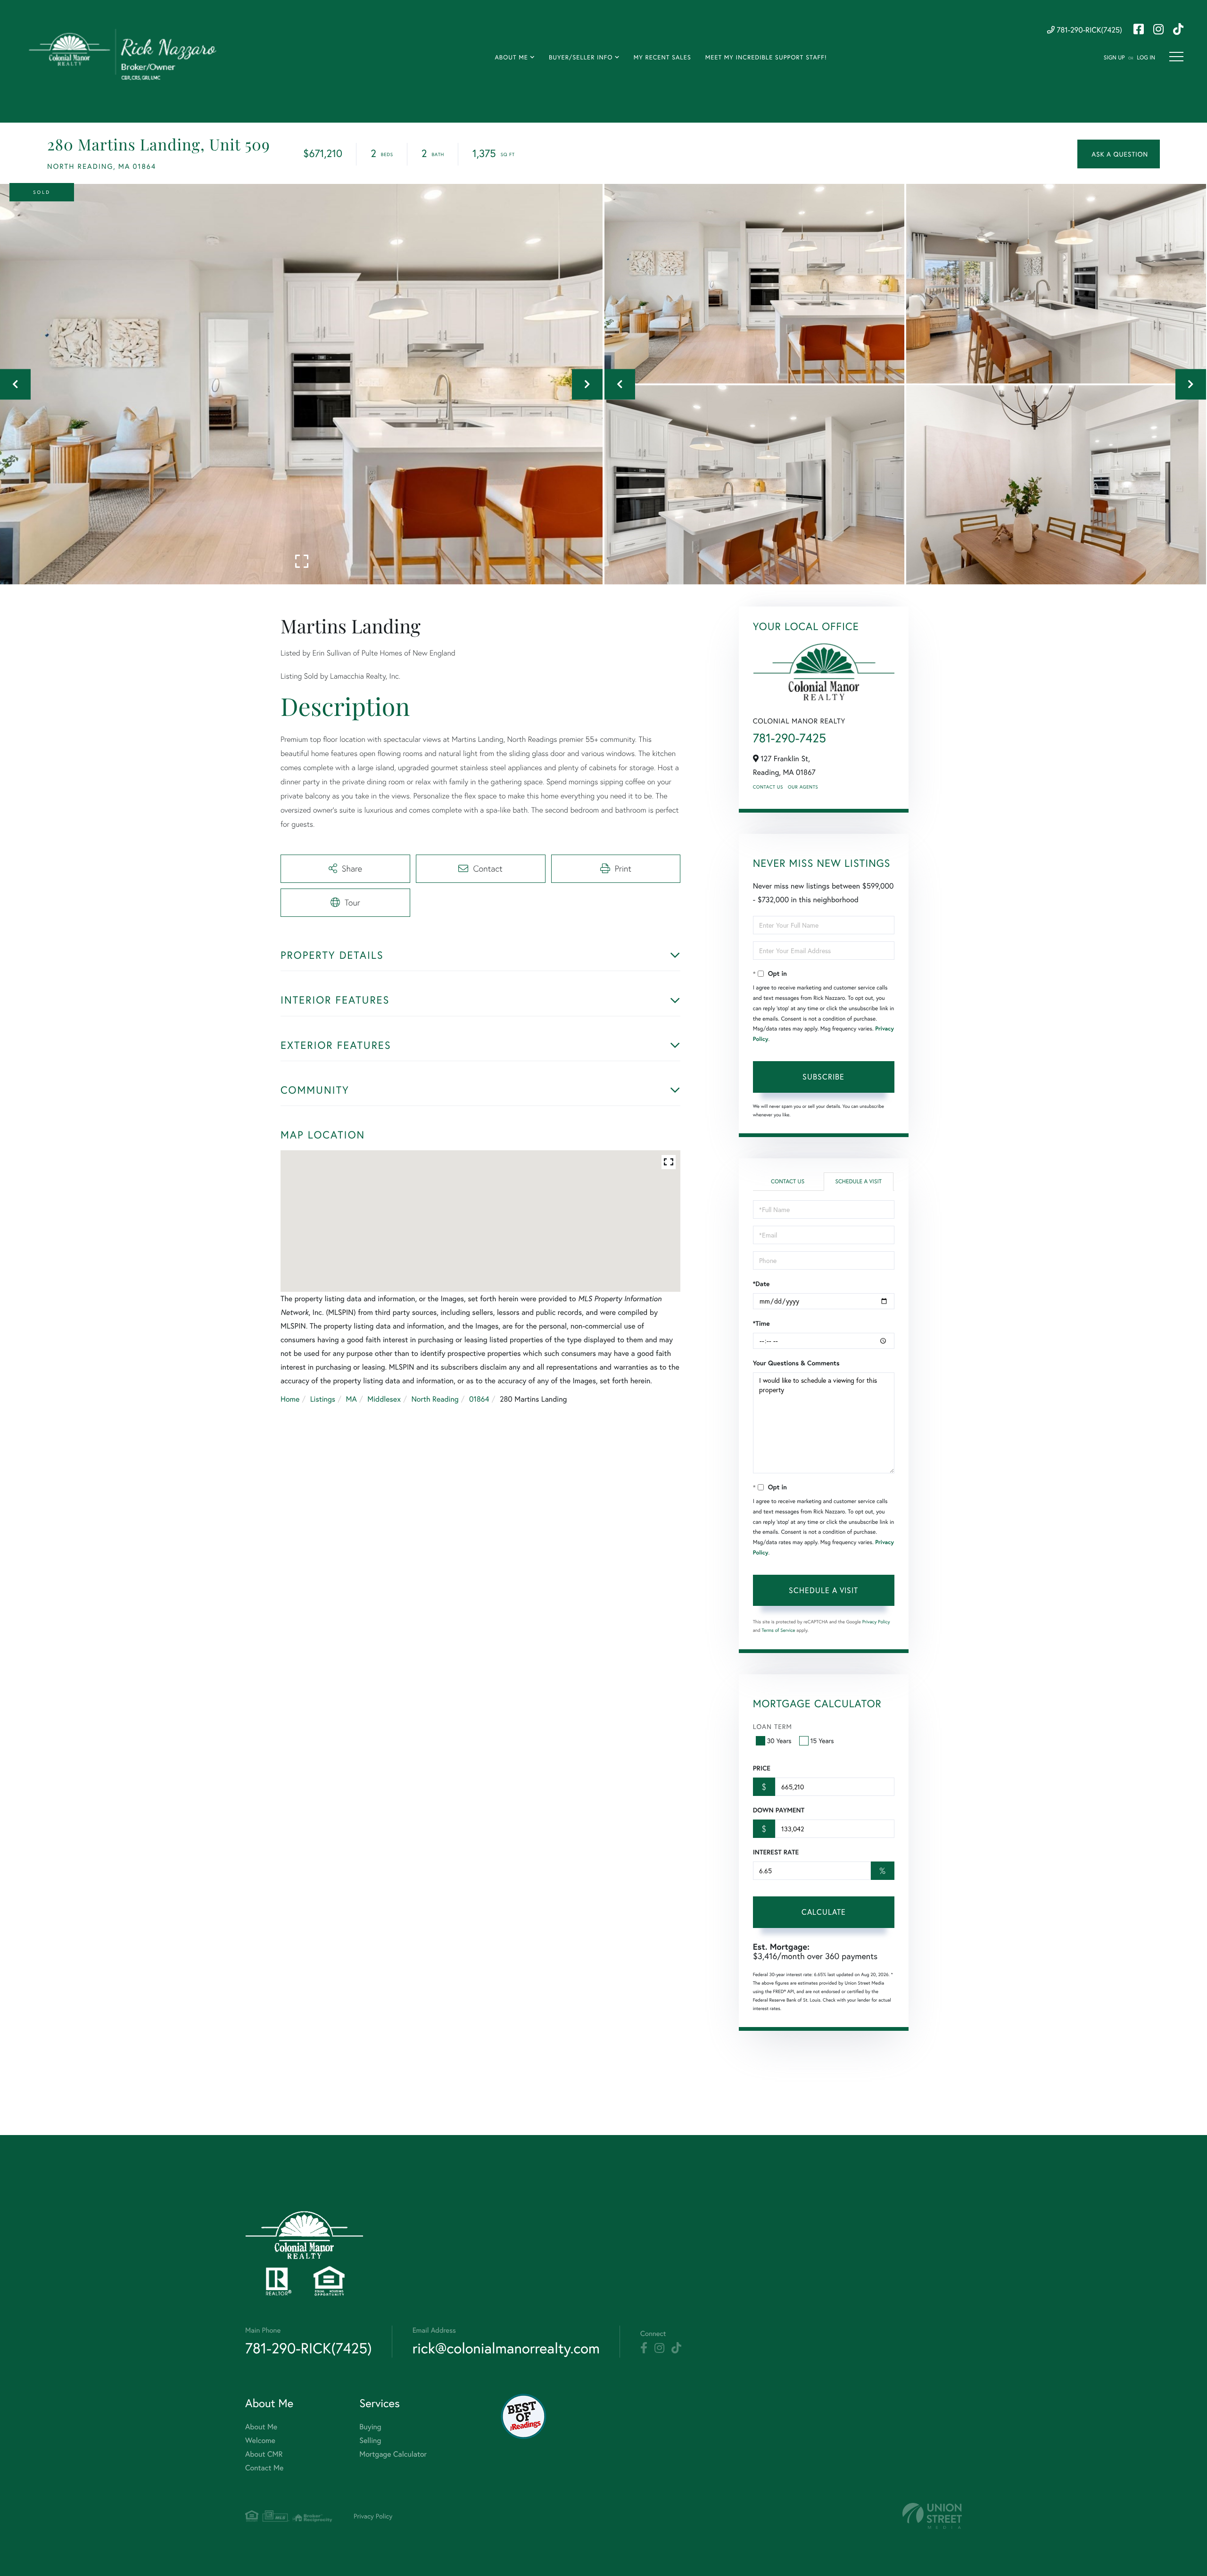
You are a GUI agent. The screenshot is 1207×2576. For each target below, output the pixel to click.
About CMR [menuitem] (264, 2454)
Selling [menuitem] (370, 2440)
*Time (761, 1323)
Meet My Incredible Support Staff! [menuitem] (766, 57)
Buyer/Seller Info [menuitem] (581, 57)
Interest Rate (776, 1852)
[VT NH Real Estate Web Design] (932, 2516)
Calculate (824, 1912)
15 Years (822, 1741)
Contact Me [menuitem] (264, 2468)
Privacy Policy (876, 1622)
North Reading (435, 1399)
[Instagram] (659, 2348)
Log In (1146, 58)
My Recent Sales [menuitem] (662, 57)
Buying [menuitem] (370, 2427)
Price (762, 1768)
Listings (323, 1399)
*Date (761, 1284)
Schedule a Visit (858, 1182)
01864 (479, 1399)
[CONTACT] (1119, 154)
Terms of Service (779, 1630)
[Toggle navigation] (1176, 57)
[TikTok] (676, 2348)
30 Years (779, 1741)
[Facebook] (644, 2348)
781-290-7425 (790, 738)
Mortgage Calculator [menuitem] (393, 2454)
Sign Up (1114, 58)
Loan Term (773, 1726)
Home (290, 1399)
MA (351, 1399)
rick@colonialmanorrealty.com (506, 2348)
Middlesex (384, 1399)
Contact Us (768, 787)
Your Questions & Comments (796, 1363)
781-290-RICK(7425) (1088, 30)
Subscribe (823, 1076)
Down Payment (779, 1810)
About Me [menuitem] (511, 57)
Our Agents (803, 787)
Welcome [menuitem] (260, 2440)
